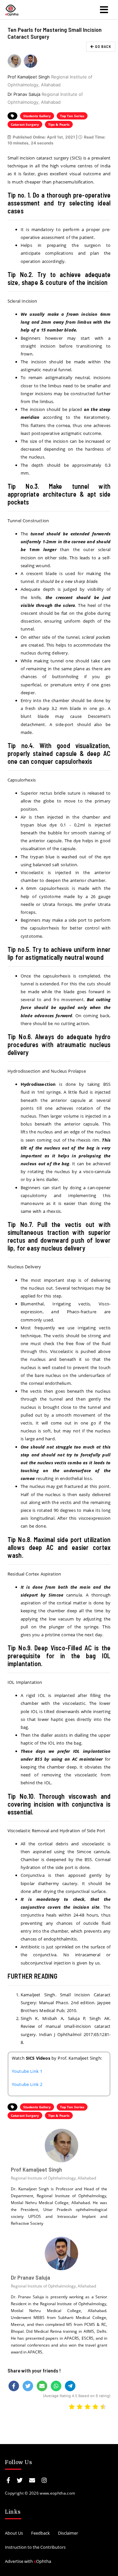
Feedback (40, 2533)
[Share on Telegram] (70, 2386)
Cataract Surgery (25, 124)
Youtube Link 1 (27, 2071)
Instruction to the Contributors (35, 2547)
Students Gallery (37, 116)
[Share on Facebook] (14, 2386)
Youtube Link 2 (27, 2084)
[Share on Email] (42, 2386)
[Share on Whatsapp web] (56, 2386)
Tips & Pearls (59, 124)
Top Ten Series (72, 116)
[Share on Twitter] (28, 2386)
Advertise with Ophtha (28, 2561)
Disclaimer (68, 2533)
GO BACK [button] (103, 46)
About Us (14, 2533)
